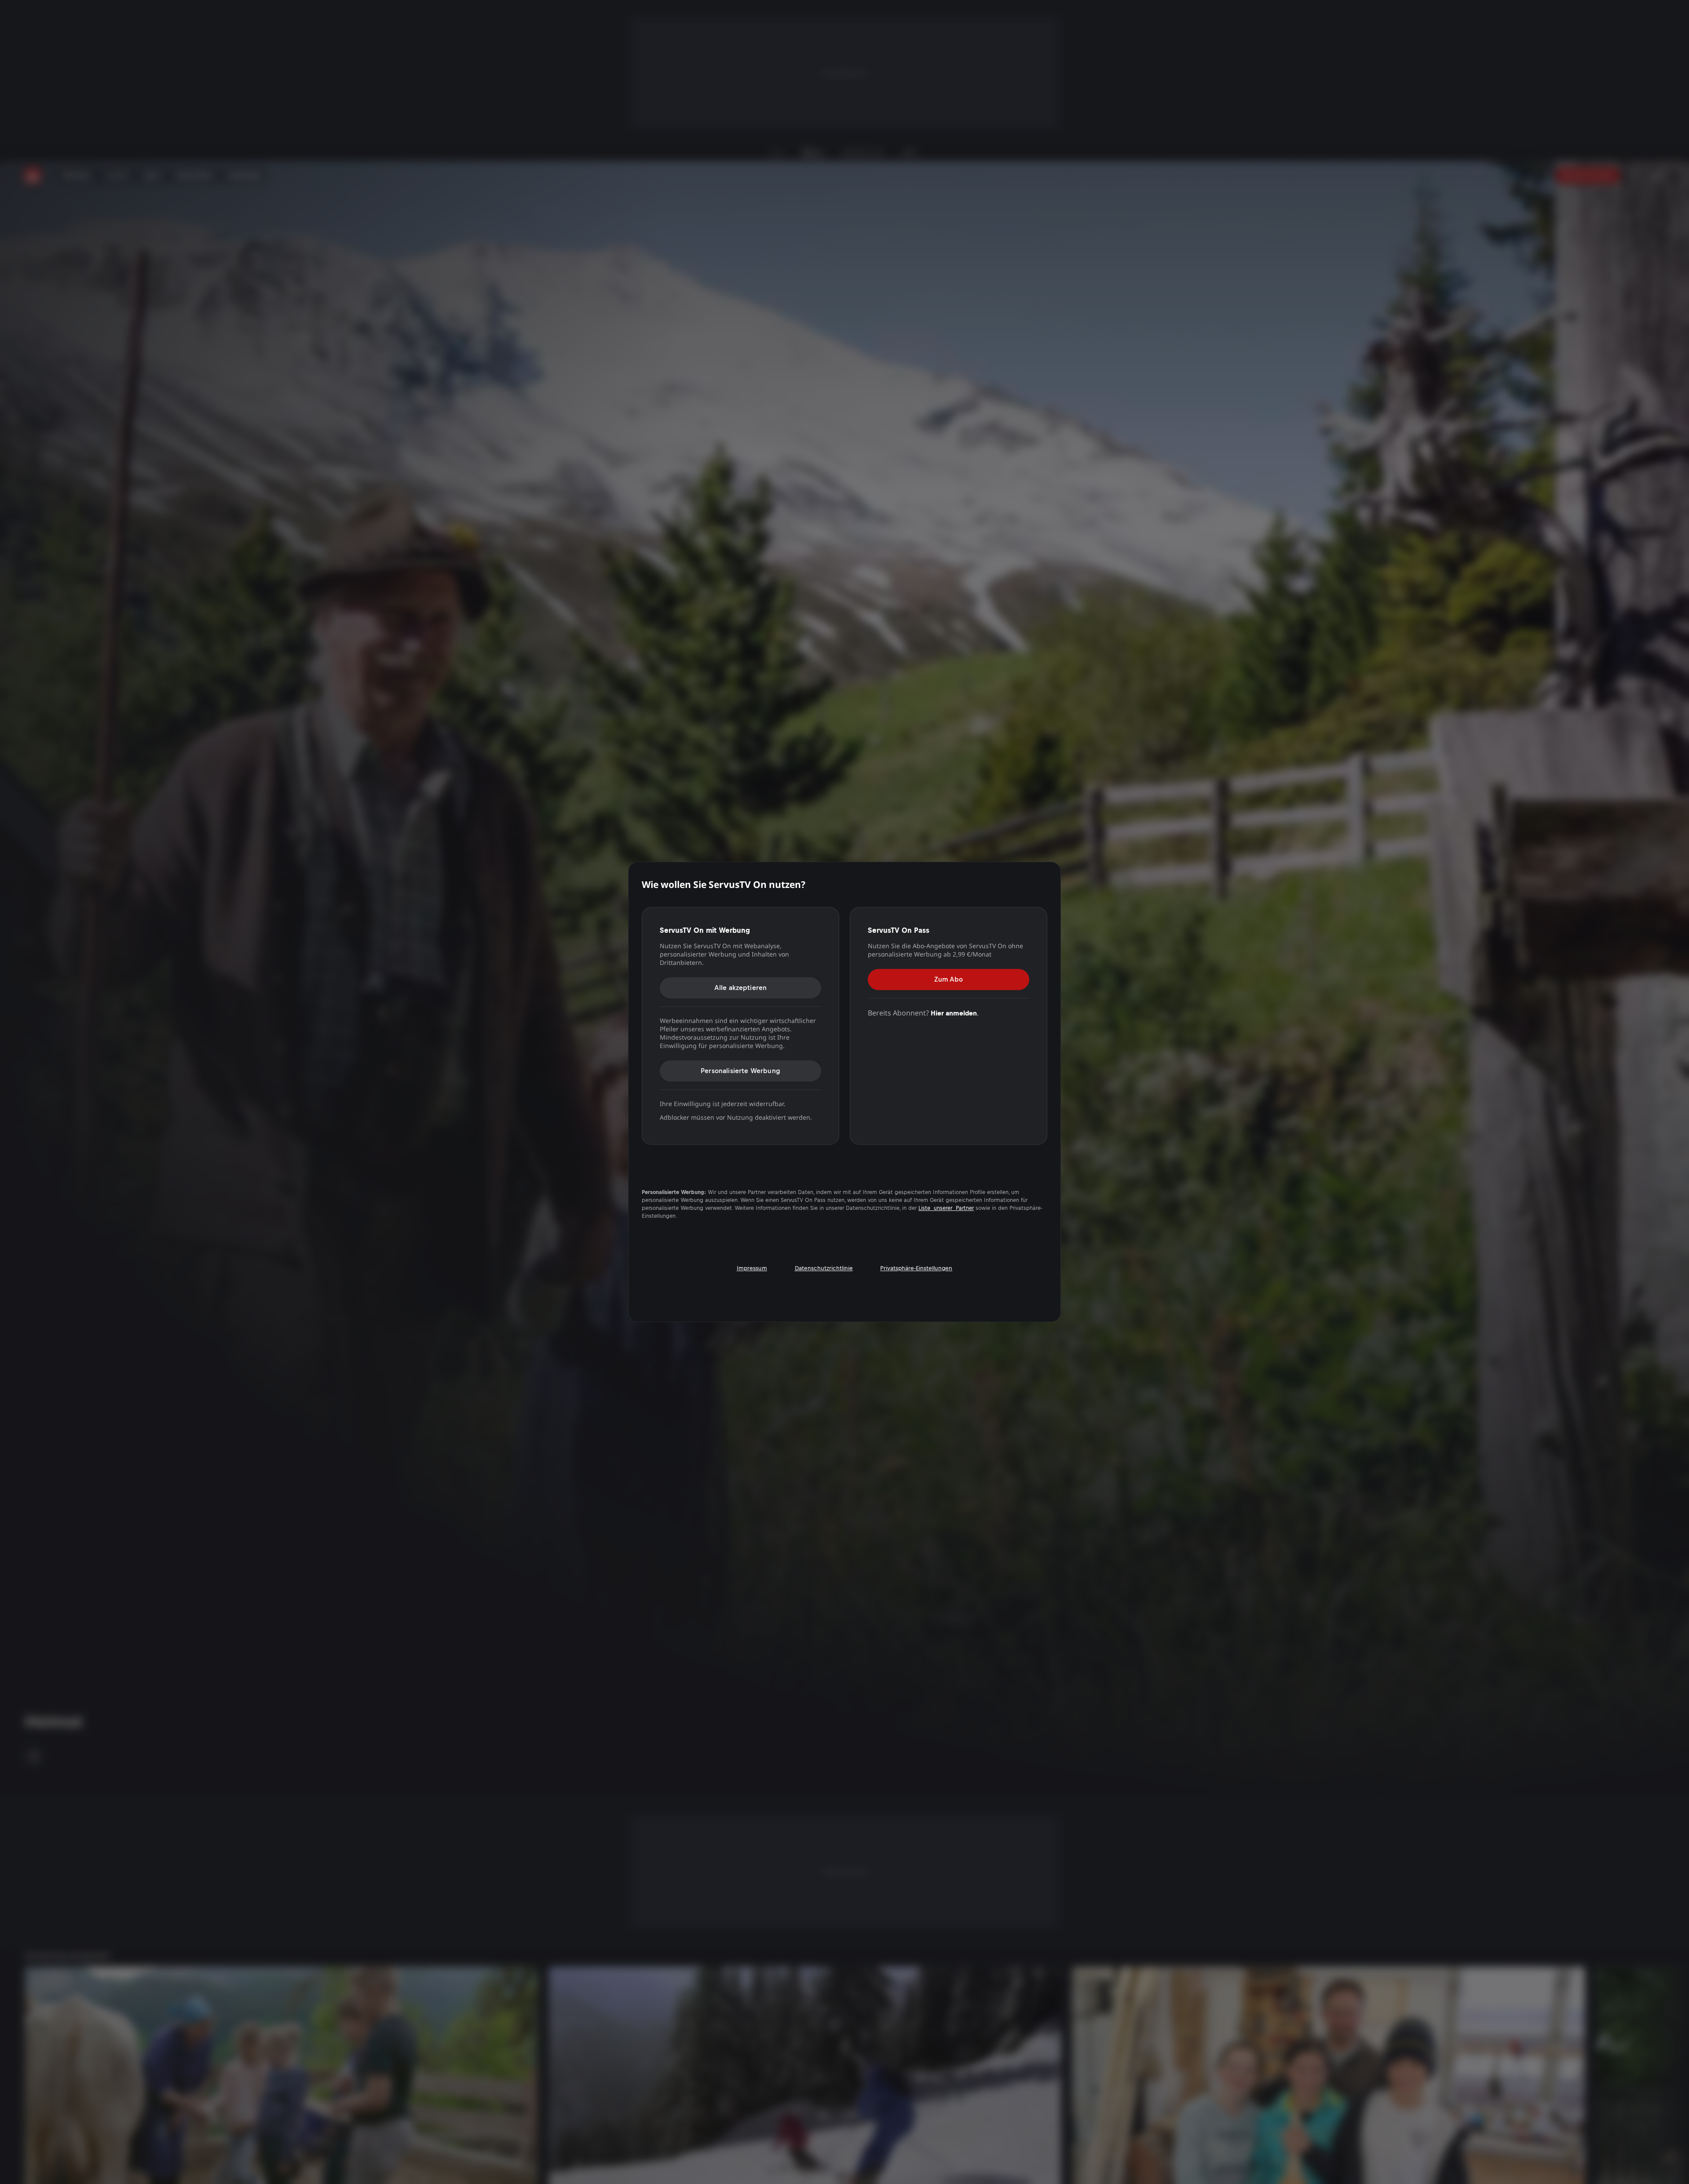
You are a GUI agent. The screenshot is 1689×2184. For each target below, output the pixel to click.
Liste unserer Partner (946, 1208)
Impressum (752, 1268)
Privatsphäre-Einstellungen (916, 1268)
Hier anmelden (954, 1013)
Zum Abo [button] (949, 979)
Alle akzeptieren (741, 988)
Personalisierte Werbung (740, 1071)
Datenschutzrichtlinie (824, 1268)
